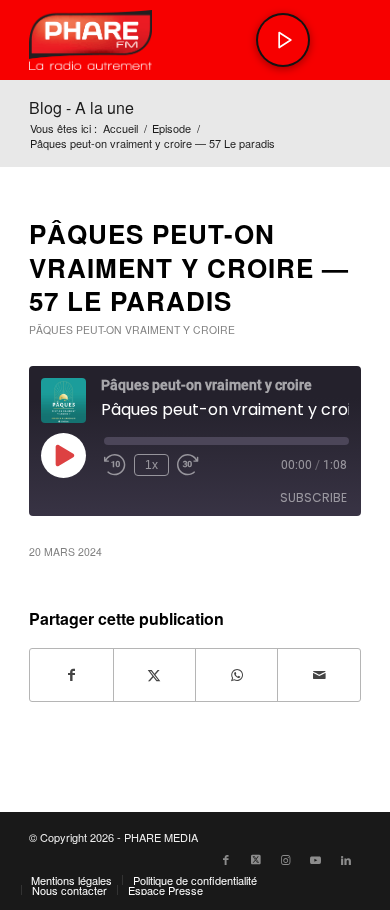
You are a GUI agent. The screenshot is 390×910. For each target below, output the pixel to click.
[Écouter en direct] (283, 40)
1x (151, 465)
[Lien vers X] (256, 859)
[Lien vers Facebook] (226, 859)
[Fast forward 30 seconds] (188, 465)
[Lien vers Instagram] (286, 859)
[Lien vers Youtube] (316, 859)
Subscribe (313, 497)
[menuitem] (71, 880)
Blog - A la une (81, 107)
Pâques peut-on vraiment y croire (132, 329)
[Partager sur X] (154, 675)
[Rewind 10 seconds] (115, 465)
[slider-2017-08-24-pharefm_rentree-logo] (161, 40)
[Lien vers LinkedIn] (346, 859)
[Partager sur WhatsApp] (236, 675)
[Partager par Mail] (318, 675)
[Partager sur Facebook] (71, 675)
